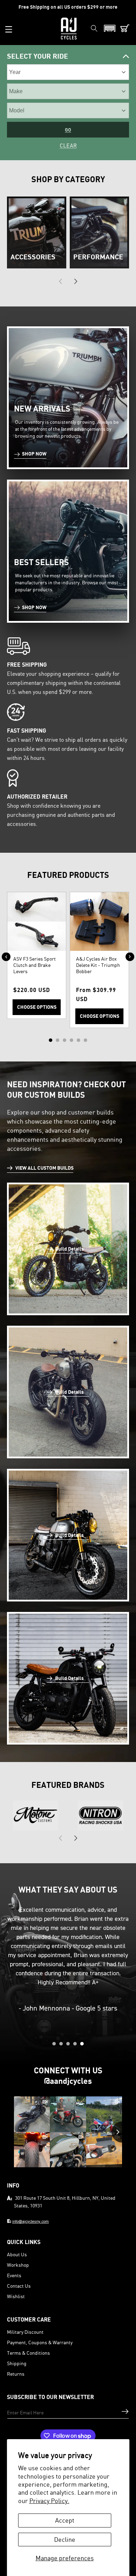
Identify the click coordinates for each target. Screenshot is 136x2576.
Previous (6, 957)
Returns (16, 2374)
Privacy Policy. (49, 2501)
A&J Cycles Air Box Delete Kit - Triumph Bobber (98, 965)
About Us (17, 2254)
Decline (65, 2539)
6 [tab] (85, 1040)
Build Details (69, 1249)
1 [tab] (51, 1040)
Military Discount (25, 2332)
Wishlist (16, 2296)
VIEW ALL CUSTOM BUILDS (44, 1168)
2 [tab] (58, 1040)
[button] (9, 29)
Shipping (17, 2363)
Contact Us (19, 2286)
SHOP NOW (34, 454)
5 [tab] (78, 1040)
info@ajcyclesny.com (31, 2221)
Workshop (18, 2265)
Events (14, 2275)
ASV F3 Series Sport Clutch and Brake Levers (35, 965)
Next (130, 957)
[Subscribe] (125, 2411)
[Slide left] (60, 281)
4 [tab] (71, 1040)
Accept (65, 2520)
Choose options (37, 1007)
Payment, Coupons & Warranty (40, 2342)
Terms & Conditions (28, 2353)
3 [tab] (65, 1040)
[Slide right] (76, 281)
